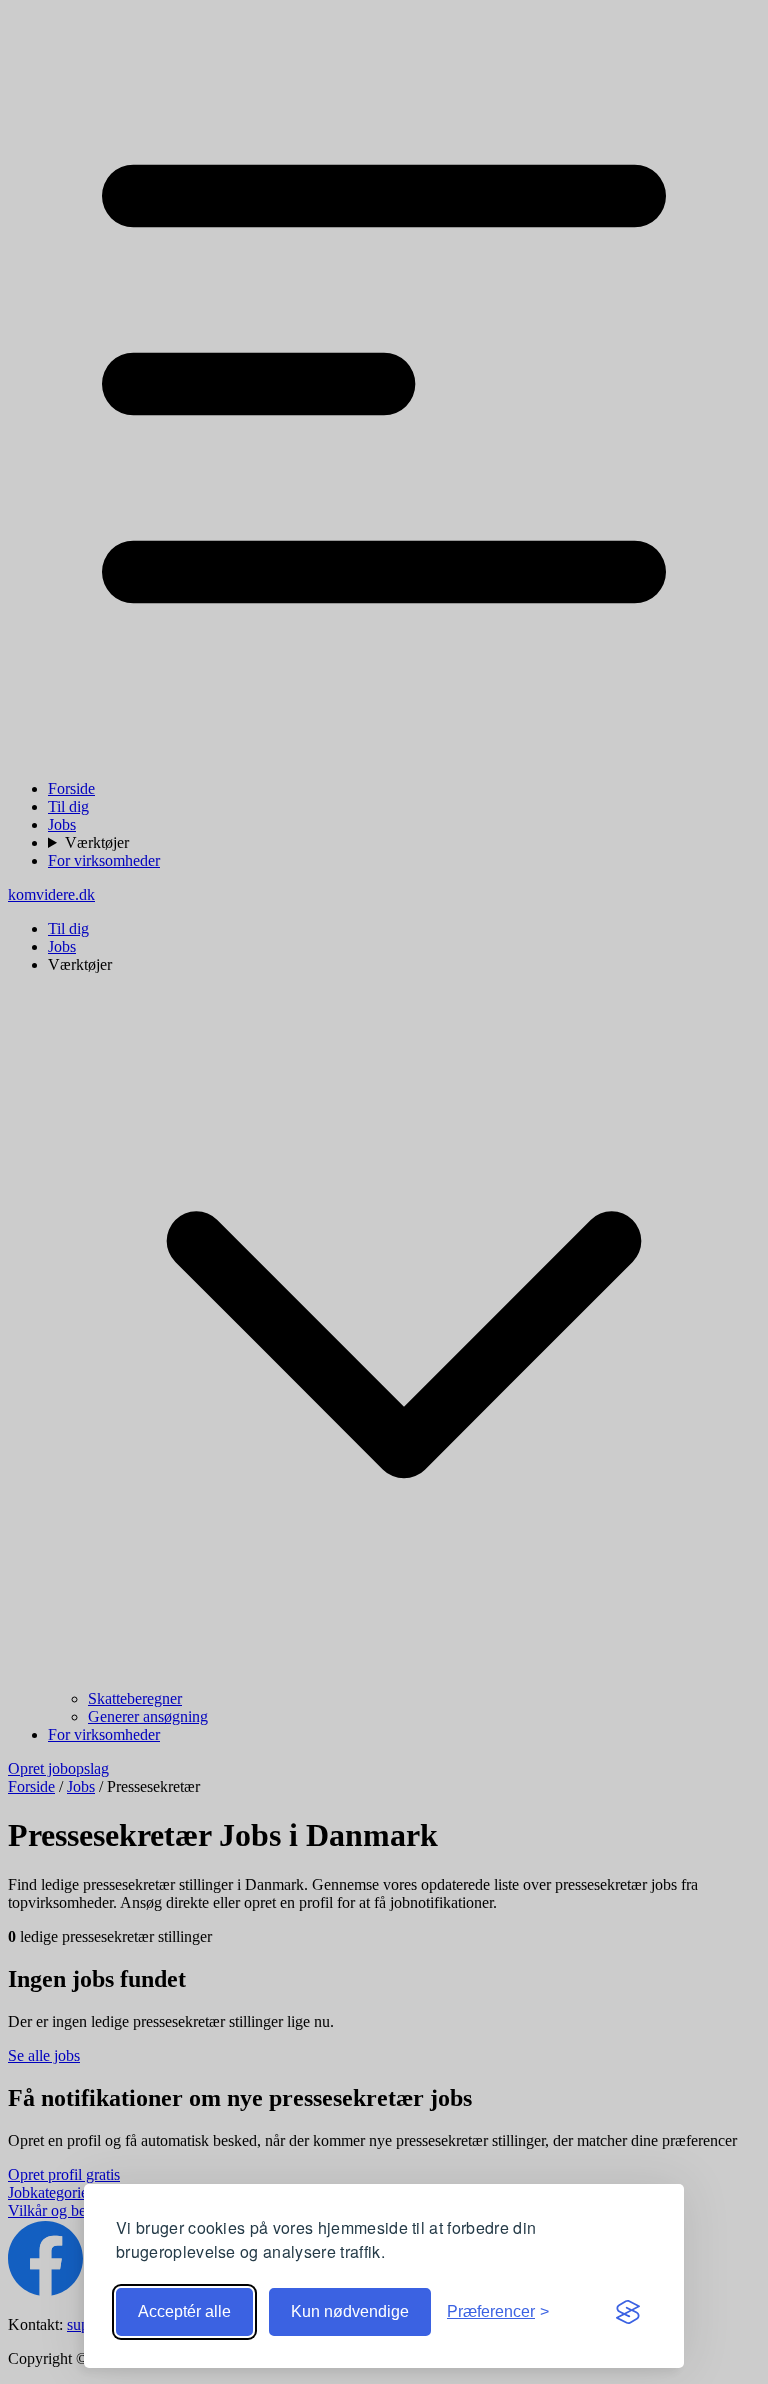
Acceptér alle (184, 2311)
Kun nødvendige (350, 2311)
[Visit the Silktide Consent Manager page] (628, 2312)
